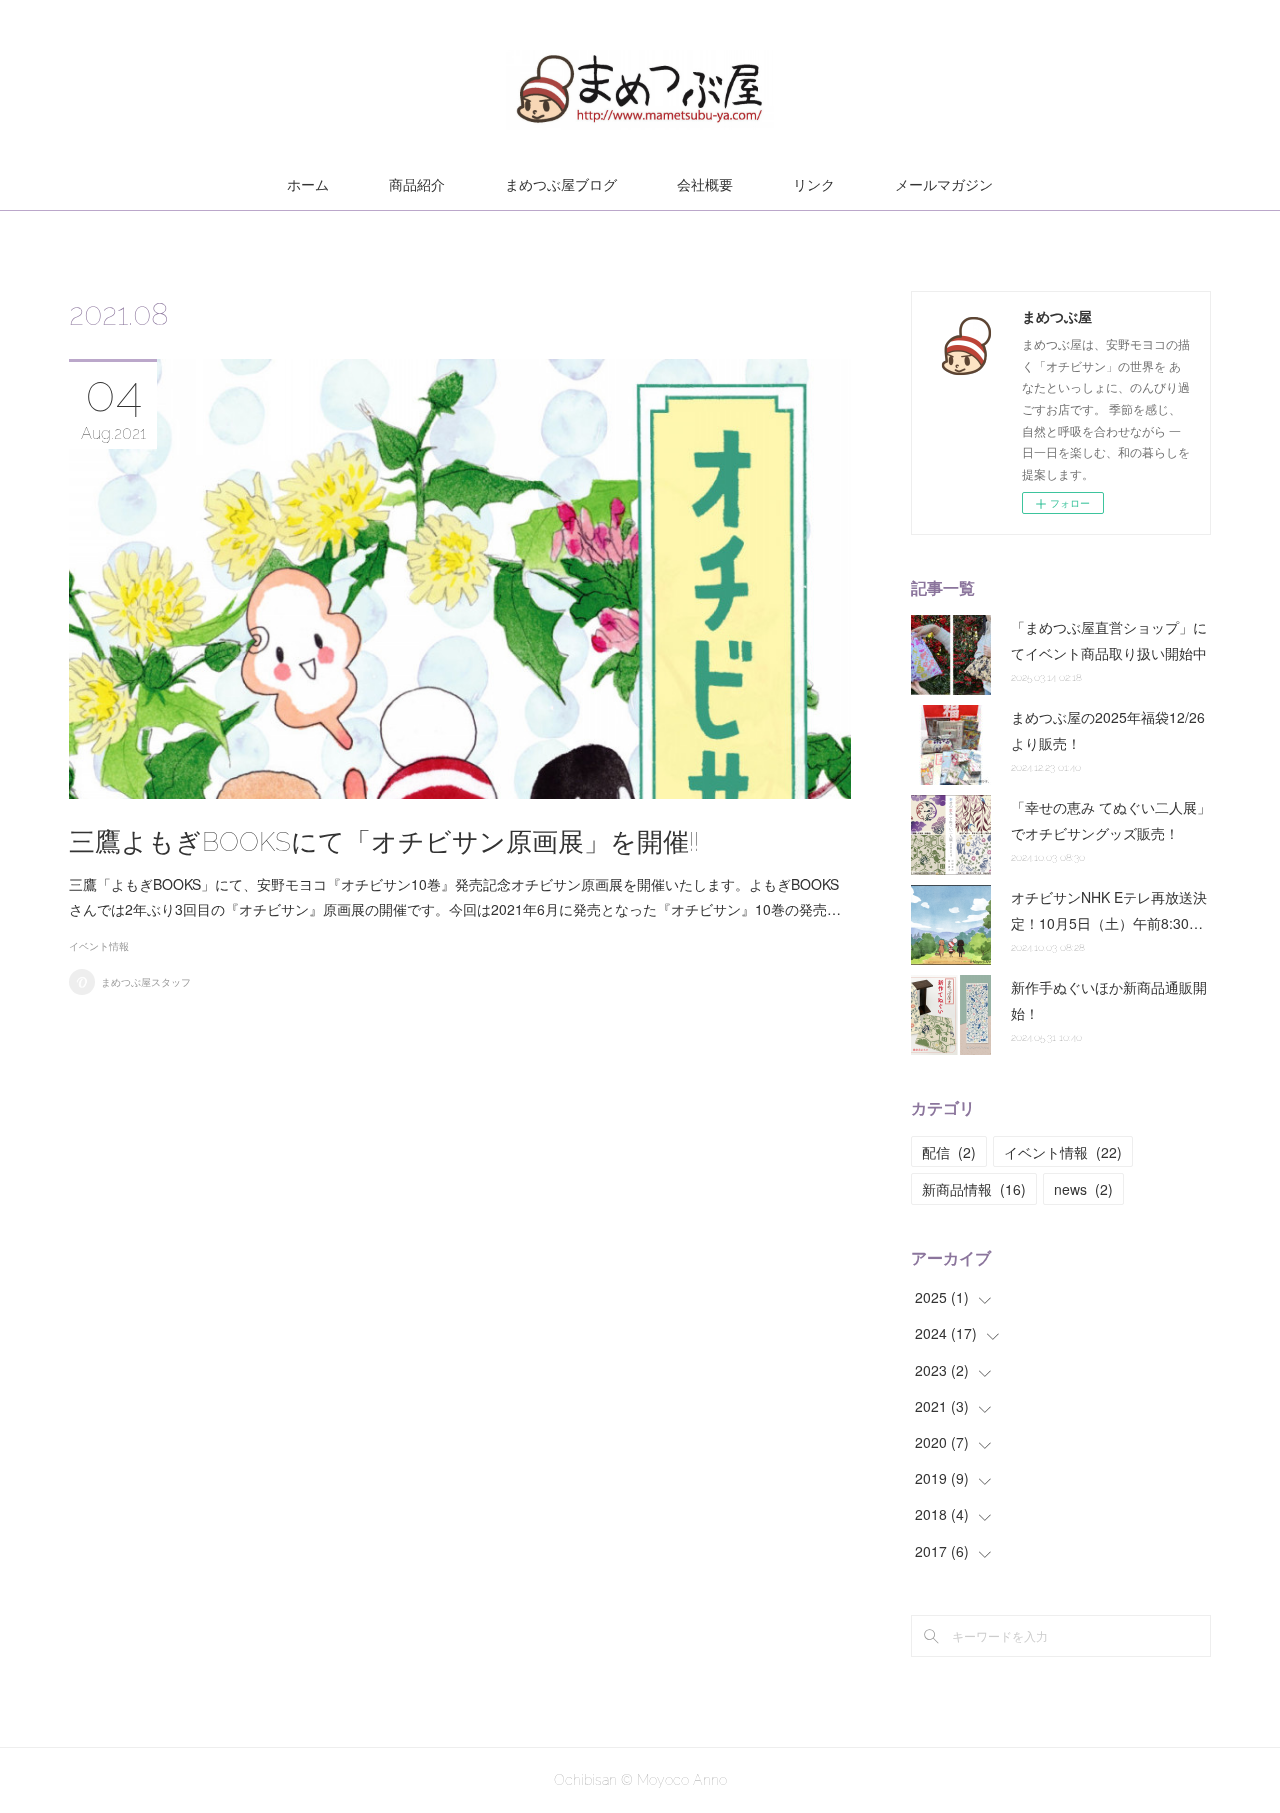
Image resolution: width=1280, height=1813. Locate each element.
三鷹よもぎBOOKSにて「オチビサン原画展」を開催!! (384, 842)
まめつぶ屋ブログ (561, 185)
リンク (814, 185)
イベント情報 (99, 946)
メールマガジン (944, 185)
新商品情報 (974, 1189)
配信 (949, 1152)
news (1083, 1189)
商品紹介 (417, 185)
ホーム (308, 185)
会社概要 (705, 185)
